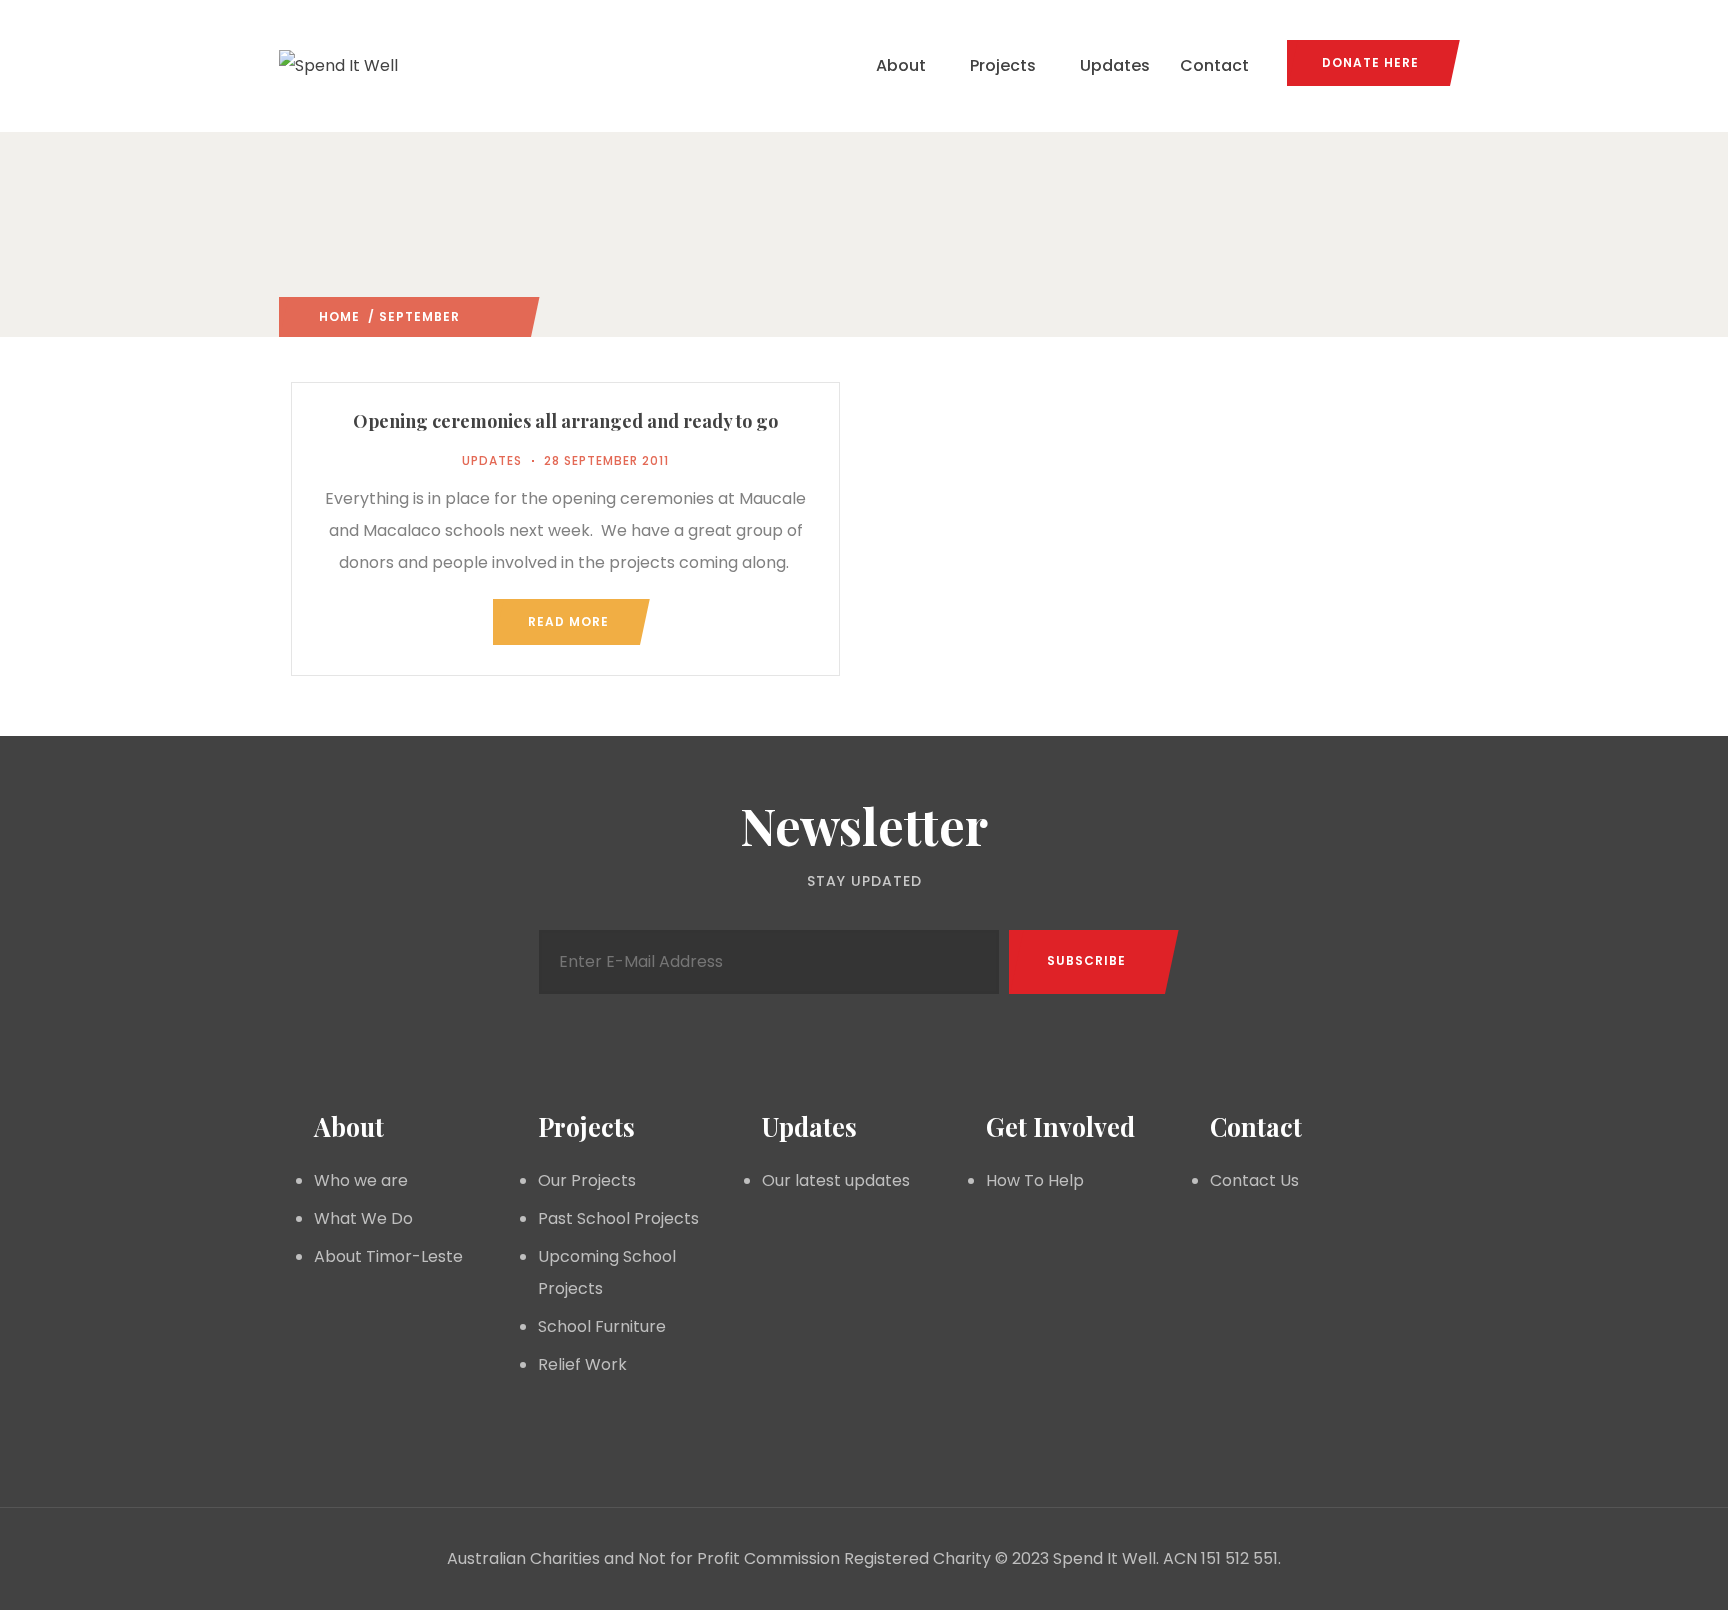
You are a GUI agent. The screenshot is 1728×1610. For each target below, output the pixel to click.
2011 (474, 316)
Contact (1214, 65)
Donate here (1370, 62)
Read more (568, 621)
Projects (1003, 65)
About (901, 65)
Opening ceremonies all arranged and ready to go (565, 421)
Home (339, 316)
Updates (1115, 65)
